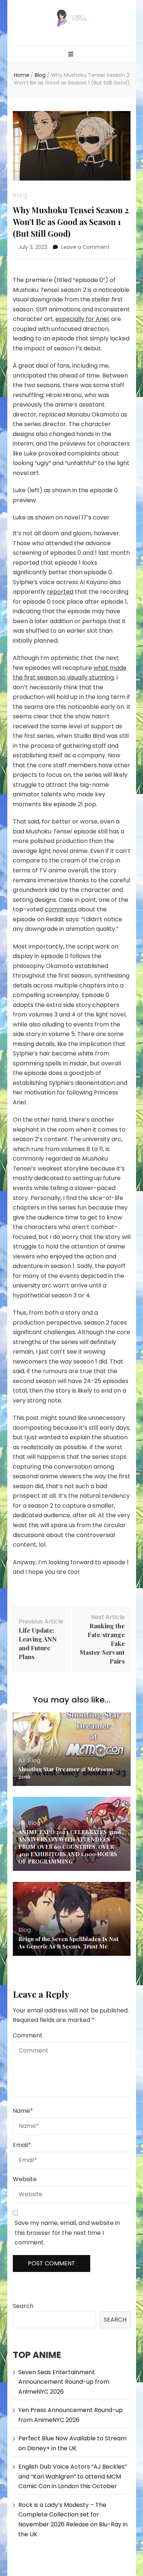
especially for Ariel (82, 319)
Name (23, 2111)
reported (60, 592)
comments (61, 909)
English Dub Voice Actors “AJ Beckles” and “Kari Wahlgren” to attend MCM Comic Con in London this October (73, 2476)
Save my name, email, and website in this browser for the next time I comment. (67, 2233)
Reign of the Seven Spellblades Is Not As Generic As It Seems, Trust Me (68, 1943)
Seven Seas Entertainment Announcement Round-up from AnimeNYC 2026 (64, 2382)
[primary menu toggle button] (72, 55)
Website (25, 2179)
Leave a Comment (85, 247)
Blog (20, 195)
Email (22, 2145)
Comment (28, 2035)
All (22, 1760)
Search (23, 2306)
